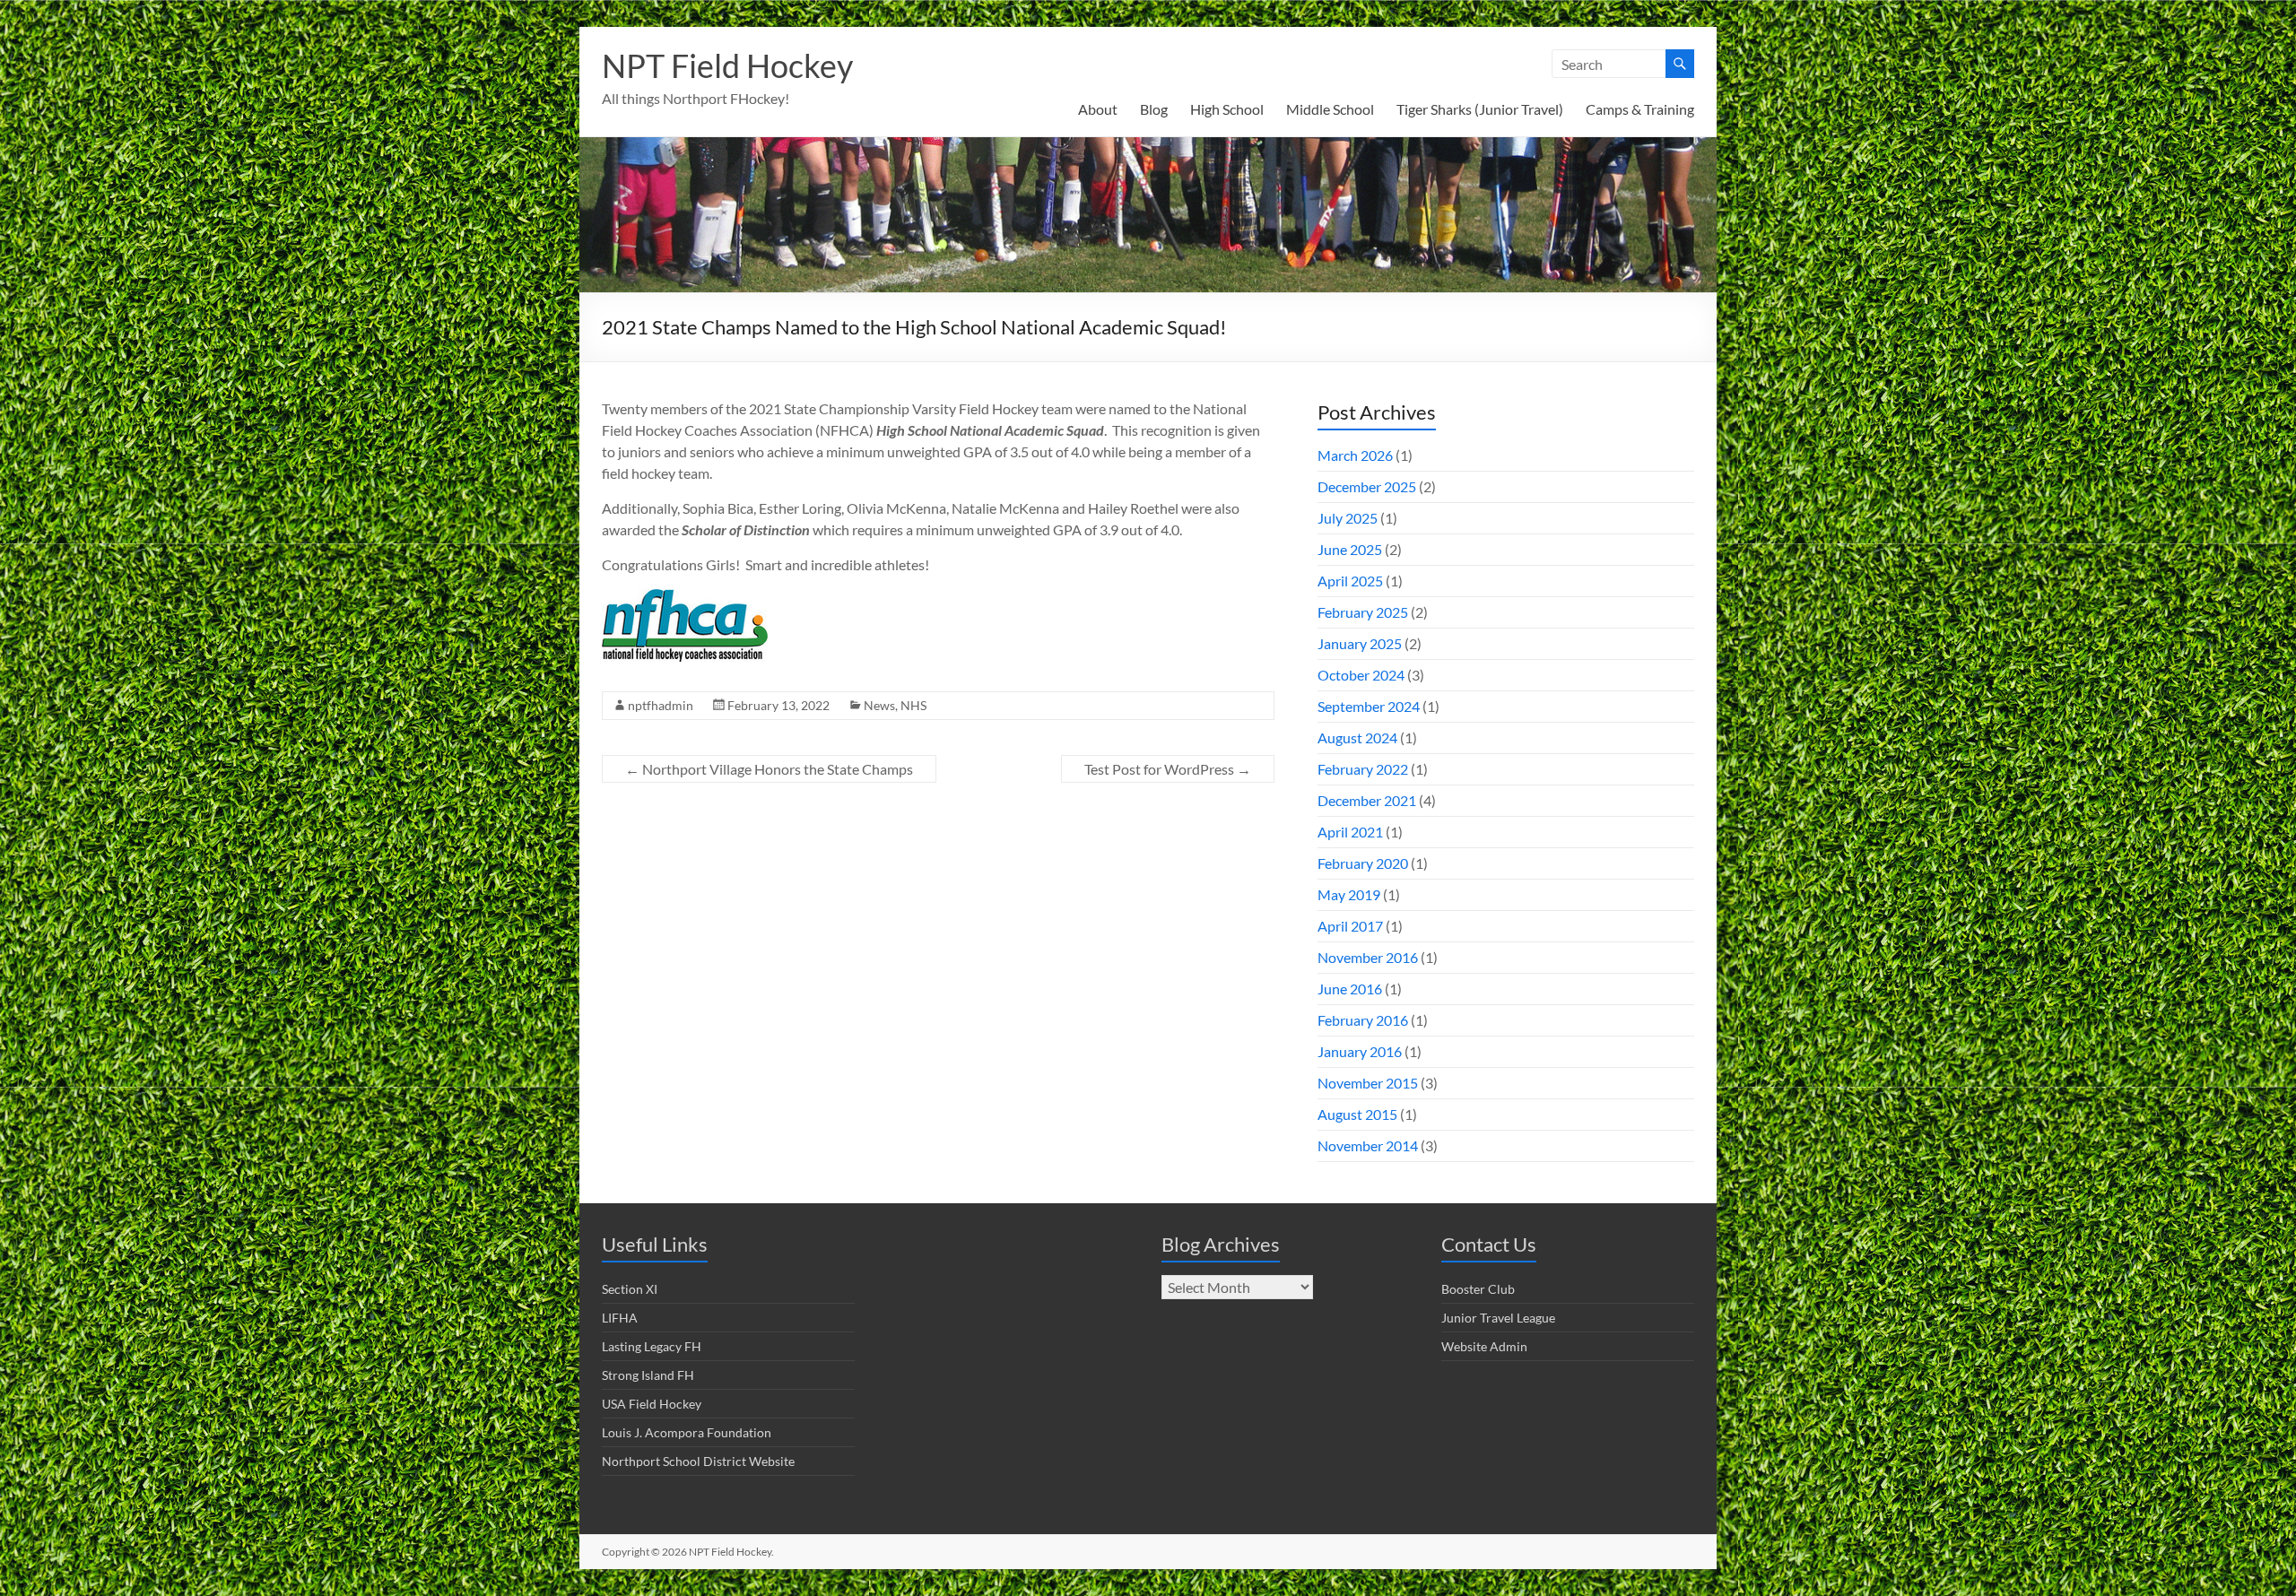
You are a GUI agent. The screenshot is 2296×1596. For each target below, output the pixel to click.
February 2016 (1363, 1020)
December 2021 (1367, 800)
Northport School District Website (698, 1461)
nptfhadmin (661, 705)
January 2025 (1360, 643)
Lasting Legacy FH (652, 1346)
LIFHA (620, 1318)
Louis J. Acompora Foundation (687, 1432)
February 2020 (1363, 863)
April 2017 (1350, 926)
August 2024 (1357, 737)
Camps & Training (1640, 109)
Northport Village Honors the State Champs (769, 769)
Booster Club (1478, 1289)
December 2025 (1367, 486)
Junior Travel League (1498, 1318)
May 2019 (1349, 894)
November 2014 (1368, 1145)
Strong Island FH (648, 1375)
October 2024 (1361, 675)
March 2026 (1355, 455)
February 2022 (1363, 769)
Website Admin (1484, 1346)
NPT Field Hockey (727, 65)
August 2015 (1357, 1114)
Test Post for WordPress (1168, 769)
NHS (913, 705)
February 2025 (1363, 612)
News (879, 705)
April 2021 (1350, 832)
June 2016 (1350, 989)
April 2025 (1350, 581)
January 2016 (1360, 1051)
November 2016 (1368, 957)
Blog (1154, 109)
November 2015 (1368, 1083)
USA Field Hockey (652, 1404)
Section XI (630, 1289)
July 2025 (1348, 518)
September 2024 (1369, 706)
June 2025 (1350, 549)
